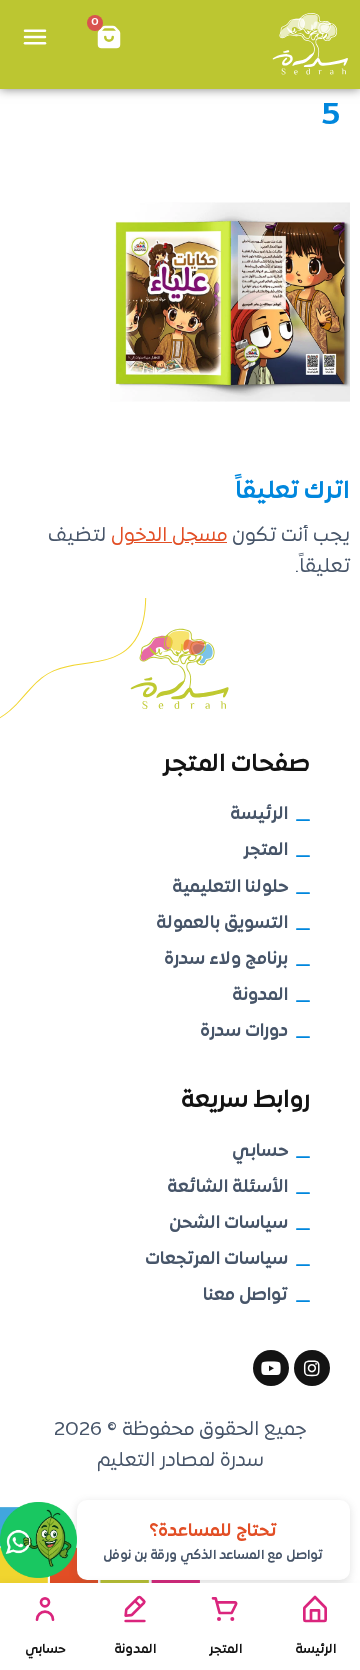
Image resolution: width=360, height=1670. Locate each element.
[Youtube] (271, 1368)
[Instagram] (312, 1368)
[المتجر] (225, 1609)
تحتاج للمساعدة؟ (213, 1531)
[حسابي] (45, 1609)
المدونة (135, 1649)
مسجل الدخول (169, 536)
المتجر (225, 1649)
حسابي (45, 1649)
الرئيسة (315, 1649)
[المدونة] (135, 1609)
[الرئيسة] (315, 1609)
